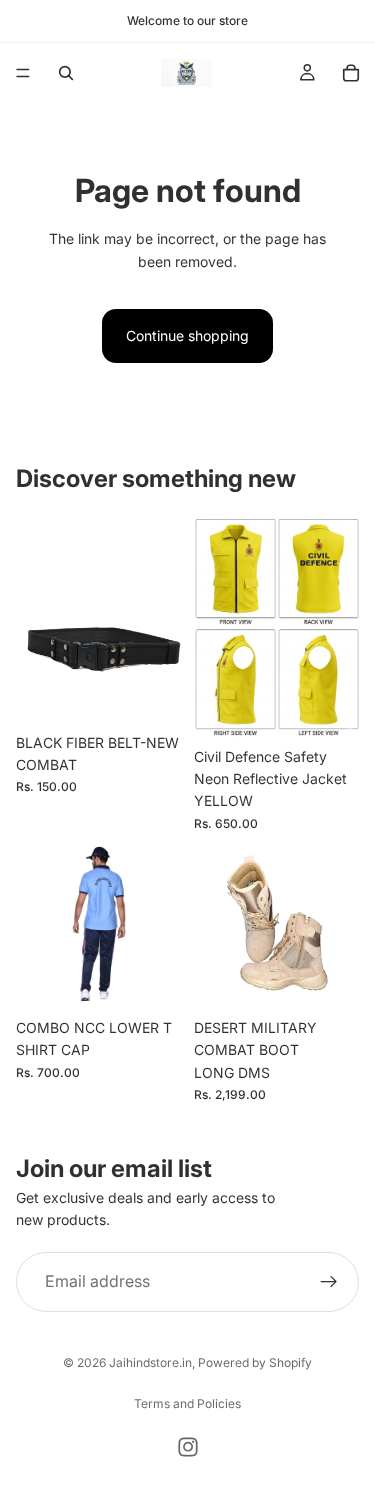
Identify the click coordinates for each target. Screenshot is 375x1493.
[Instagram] (188, 1447)
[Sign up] (329, 1282)
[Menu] (23, 73)
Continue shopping (187, 335)
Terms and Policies (187, 1403)
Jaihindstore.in (150, 1362)
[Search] (66, 73)
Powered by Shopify (255, 1362)
